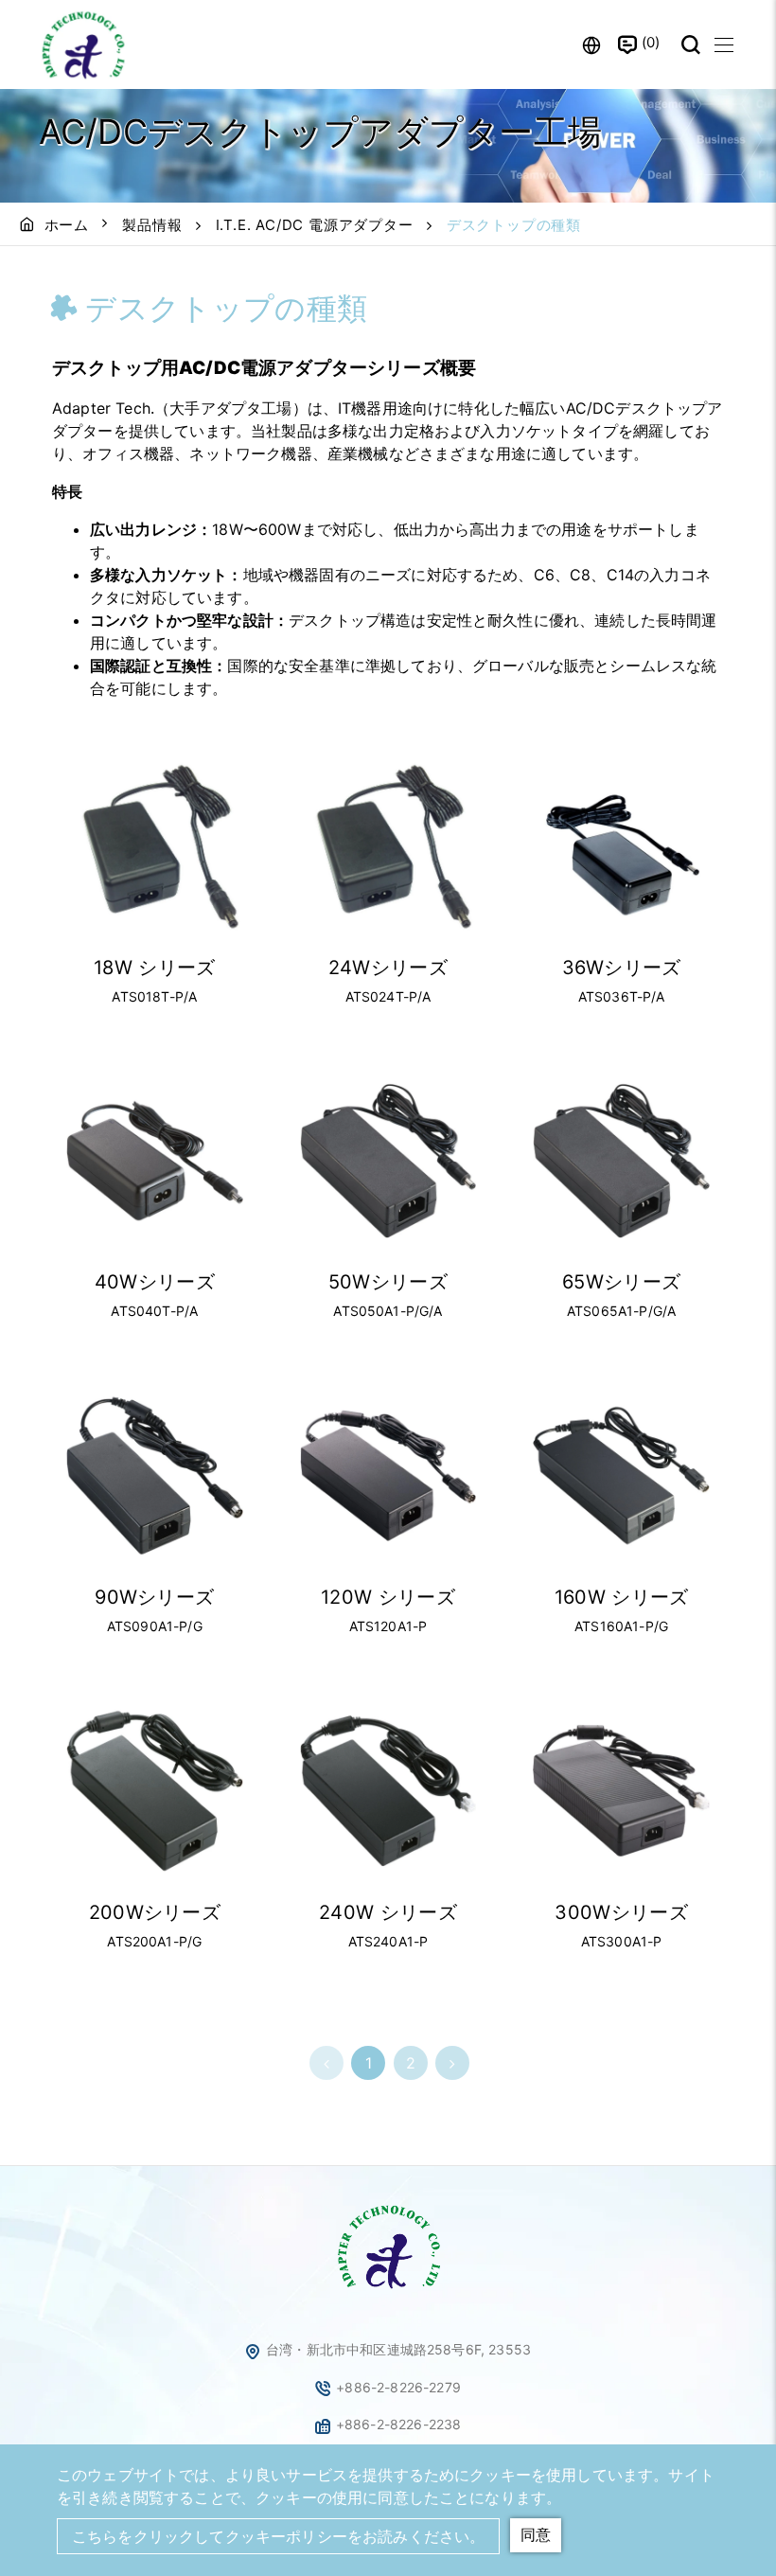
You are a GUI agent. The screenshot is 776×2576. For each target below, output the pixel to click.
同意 (536, 2534)
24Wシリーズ (388, 968)
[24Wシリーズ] (388, 846)
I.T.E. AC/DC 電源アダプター (315, 225)
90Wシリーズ (154, 1597)
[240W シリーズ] (388, 1791)
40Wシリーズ (155, 1282)
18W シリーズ (155, 968)
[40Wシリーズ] (155, 1161)
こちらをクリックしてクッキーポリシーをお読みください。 (278, 2536)
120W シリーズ (388, 1597)
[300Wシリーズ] (621, 1791)
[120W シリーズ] (388, 1475)
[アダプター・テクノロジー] (388, 2290)
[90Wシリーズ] (155, 1475)
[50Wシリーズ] (388, 1161)
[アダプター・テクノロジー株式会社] (85, 44)
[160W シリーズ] (621, 1475)
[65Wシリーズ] (621, 1161)
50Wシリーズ (388, 1282)
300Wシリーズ (621, 1912)
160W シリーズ (622, 1597)
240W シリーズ (388, 1912)
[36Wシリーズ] (621, 846)
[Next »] (452, 2063)
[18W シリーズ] (155, 846)
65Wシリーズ (621, 1282)
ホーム (67, 225)
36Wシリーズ (622, 968)
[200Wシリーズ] (155, 1791)
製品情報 (152, 225)
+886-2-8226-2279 (398, 2387)
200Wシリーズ (155, 1912)
